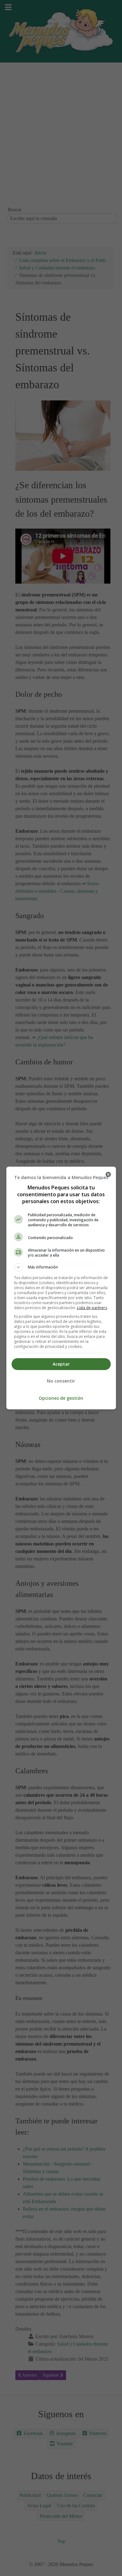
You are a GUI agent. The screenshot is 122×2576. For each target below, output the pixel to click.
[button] (61, 1267)
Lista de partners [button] (92, 1308)
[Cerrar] (108, 1174)
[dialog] (61, 1288)
